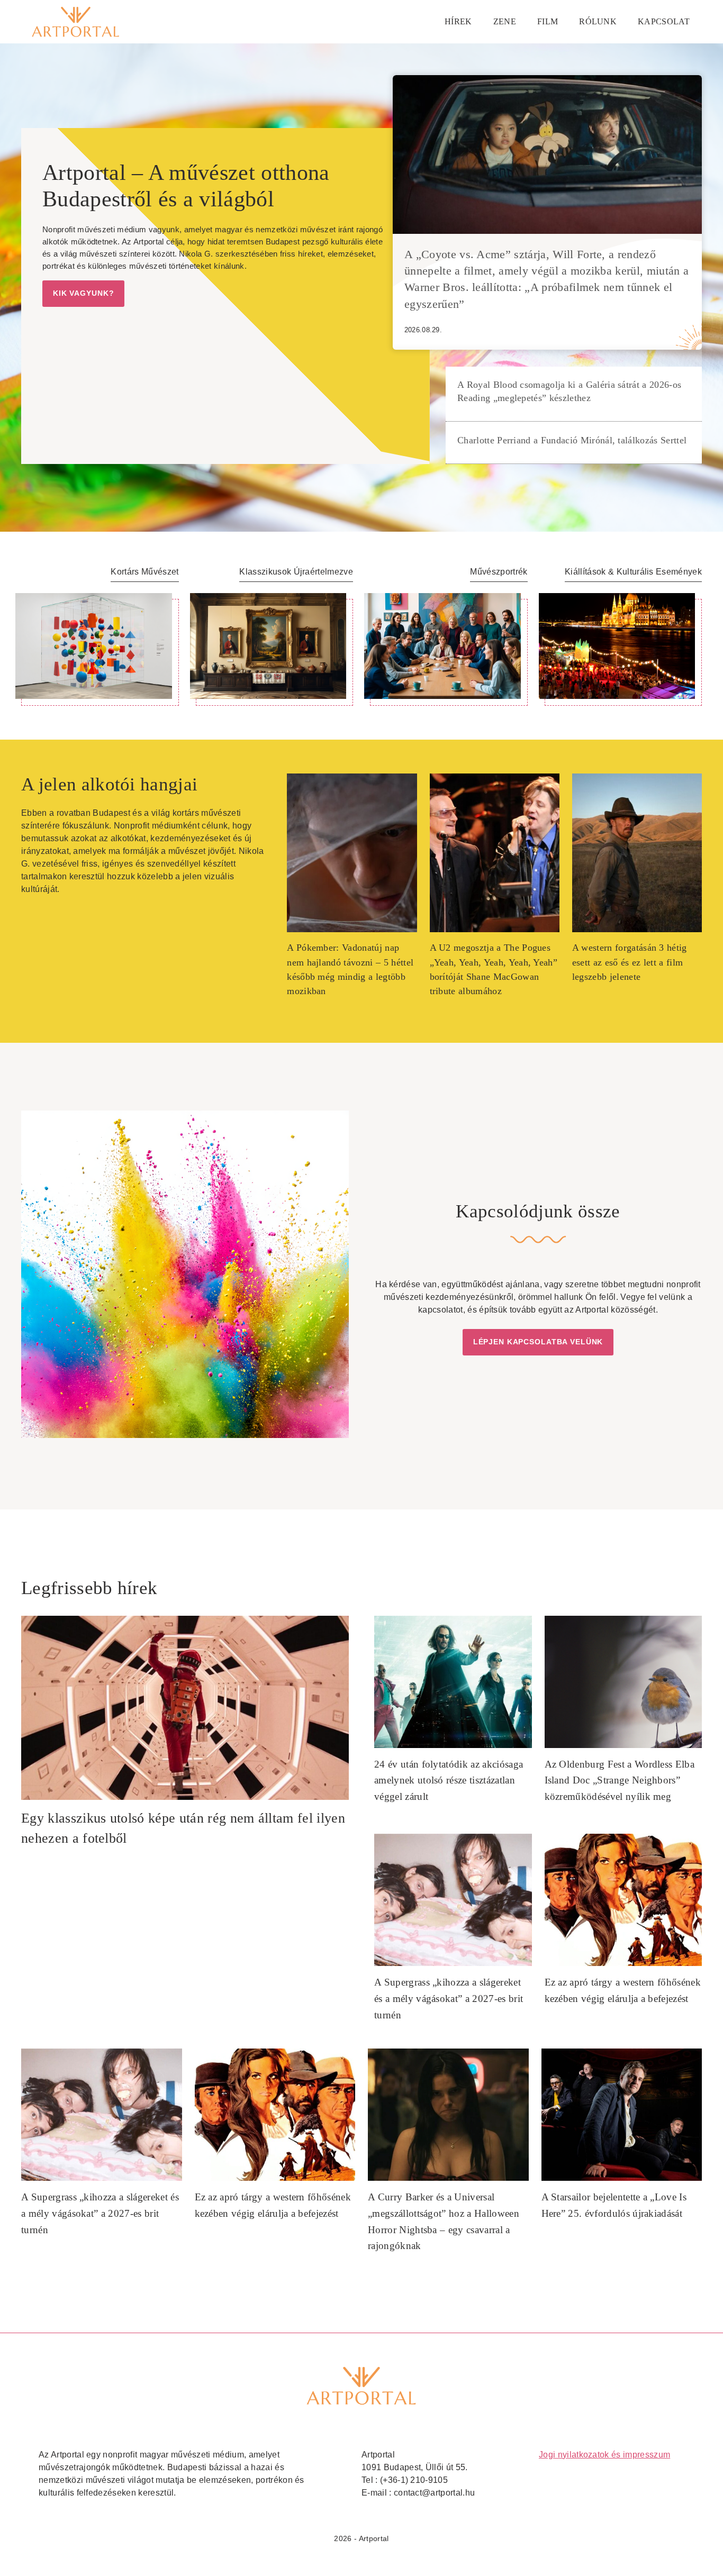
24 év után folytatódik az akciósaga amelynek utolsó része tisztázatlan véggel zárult (449, 1780)
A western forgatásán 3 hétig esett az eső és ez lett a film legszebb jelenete (630, 962)
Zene (505, 21)
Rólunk (598, 21)
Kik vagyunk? (83, 293)
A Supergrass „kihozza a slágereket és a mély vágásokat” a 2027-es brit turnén (449, 1998)
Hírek (458, 21)
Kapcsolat (664, 21)
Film (548, 21)
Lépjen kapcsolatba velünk (538, 1342)
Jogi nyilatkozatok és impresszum (604, 2455)
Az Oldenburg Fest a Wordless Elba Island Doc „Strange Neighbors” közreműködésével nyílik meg (620, 1780)
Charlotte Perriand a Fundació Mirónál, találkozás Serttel (572, 440)
